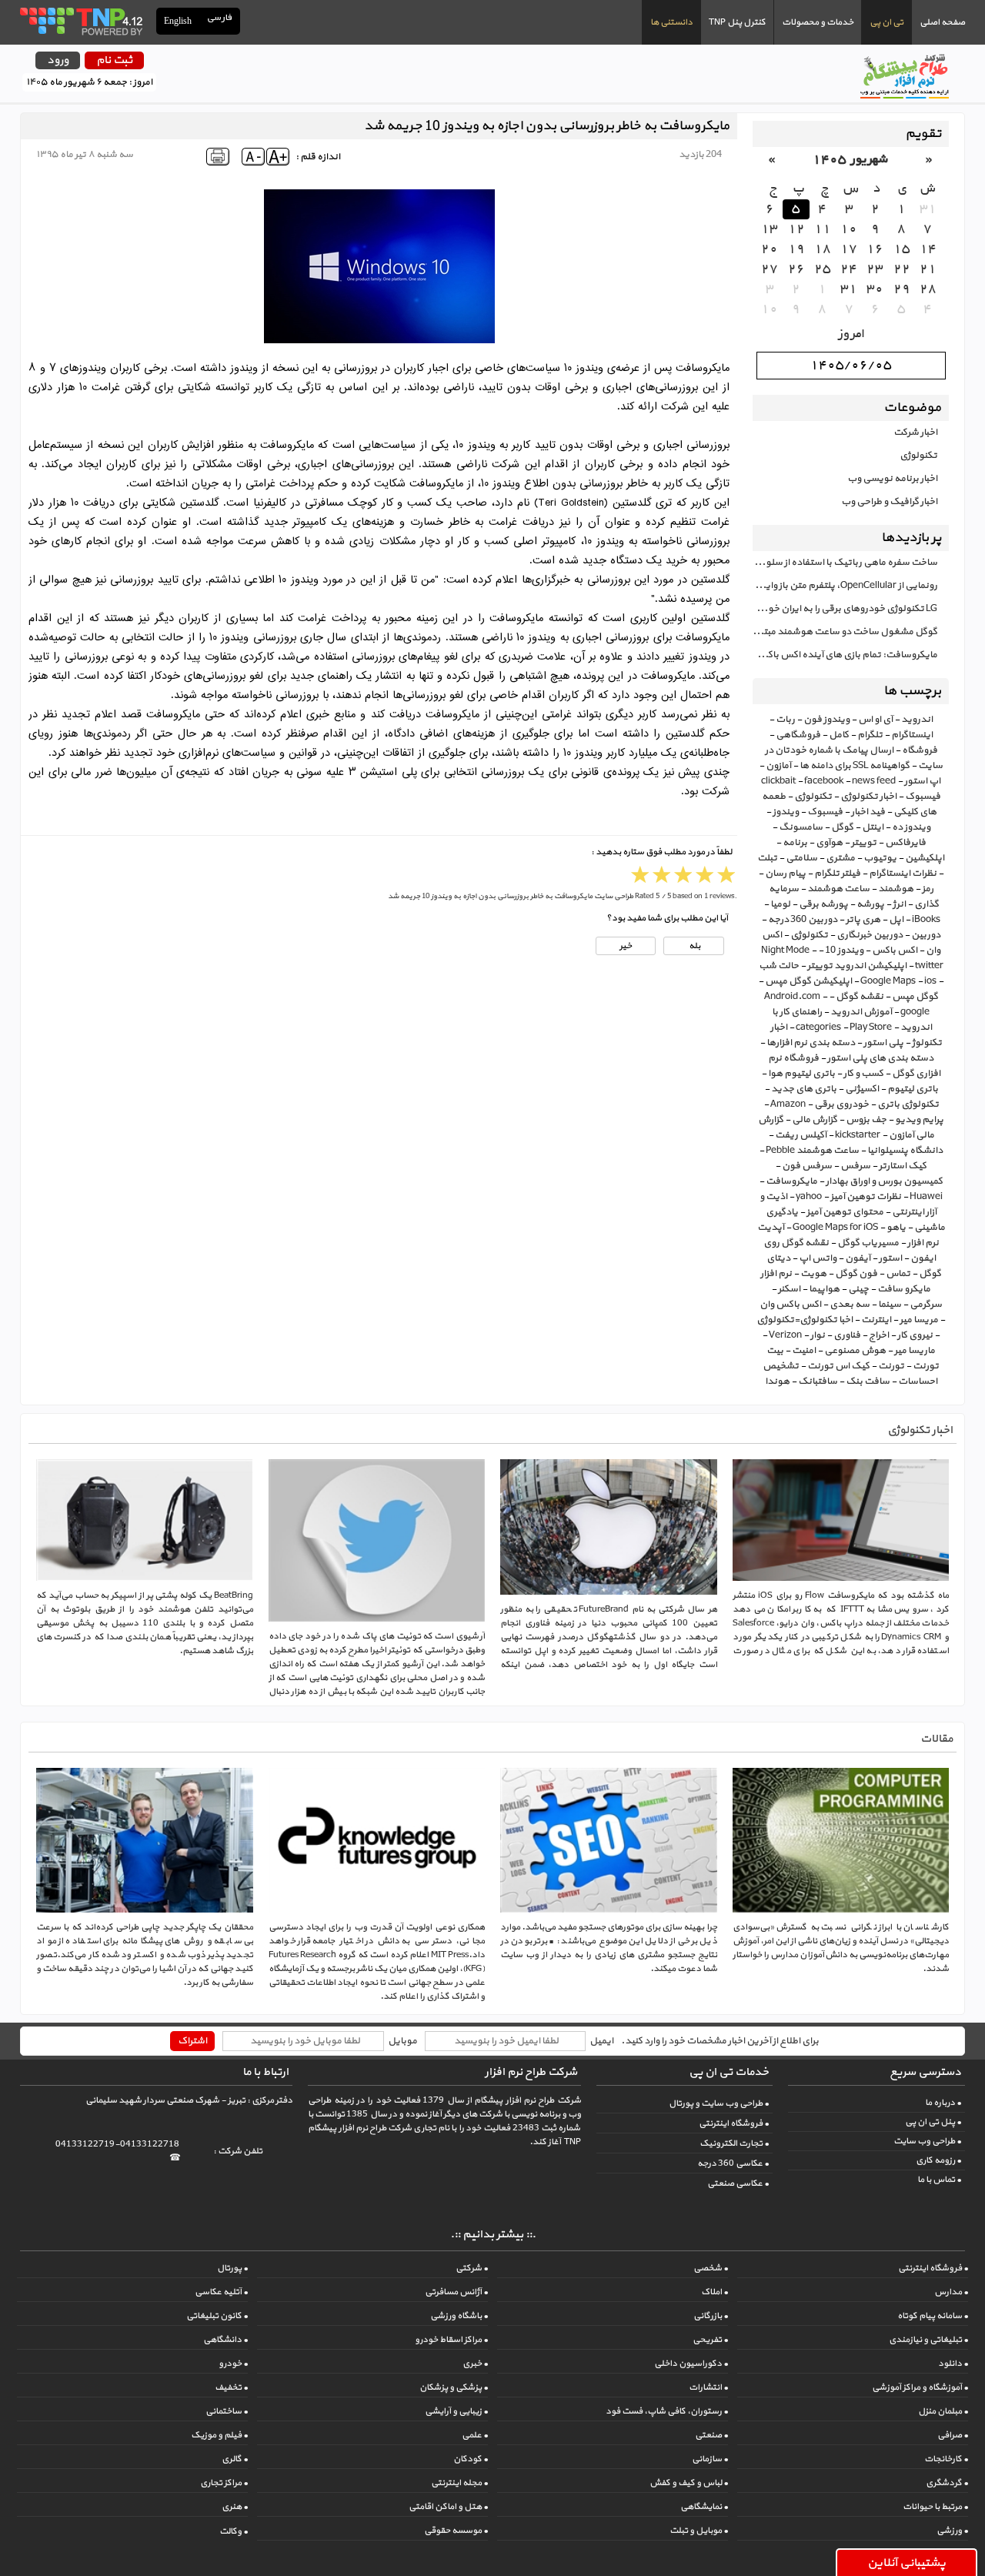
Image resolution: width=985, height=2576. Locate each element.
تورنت (891, 1366)
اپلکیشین (925, 858)
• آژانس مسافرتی (456, 2292)
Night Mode (785, 951)
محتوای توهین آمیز (845, 1212)
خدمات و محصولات (818, 22)
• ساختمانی (227, 2411)
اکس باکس (895, 951)
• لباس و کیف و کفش (689, 2483)
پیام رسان (785, 874)
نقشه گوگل (860, 997)
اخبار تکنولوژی (868, 797)
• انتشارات (708, 2387)
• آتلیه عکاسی (221, 2292)
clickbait (778, 781)
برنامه (795, 843)
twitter (929, 966)
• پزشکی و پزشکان (454, 2387)
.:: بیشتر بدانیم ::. (493, 2235)
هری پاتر (863, 920)
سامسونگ (801, 827)
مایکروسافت (791, 1181)
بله (694, 946)
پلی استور (883, 1043)
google (915, 1012)
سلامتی (801, 858)
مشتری (840, 858)
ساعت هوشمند (838, 889)
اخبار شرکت (915, 433)
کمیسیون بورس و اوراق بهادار (884, 1181)
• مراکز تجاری (224, 2483)
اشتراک (192, 2041)
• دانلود (953, 2364)
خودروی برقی (841, 1104)
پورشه (870, 904)
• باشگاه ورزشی (459, 2316)
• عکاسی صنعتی (738, 2183)
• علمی (475, 2435)
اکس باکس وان (790, 1305)
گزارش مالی (815, 1120)
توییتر (864, 843)
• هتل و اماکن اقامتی (448, 2507)
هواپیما (824, 1289)
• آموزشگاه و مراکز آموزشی (920, 2387)
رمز (928, 889)
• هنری (235, 2507)
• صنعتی (711, 2435)
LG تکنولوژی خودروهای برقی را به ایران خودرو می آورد (845, 609)
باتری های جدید (804, 1089)
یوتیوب (880, 858)
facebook (824, 781)
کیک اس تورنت (838, 1366)
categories (818, 1027)
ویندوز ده (911, 827)
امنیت (804, 1351)
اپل (896, 920)
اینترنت (876, 1320)
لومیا (780, 904)
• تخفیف (231, 2387)
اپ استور (922, 781)
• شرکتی (472, 2268)
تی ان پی (886, 22)
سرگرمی (926, 1305)
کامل (839, 735)
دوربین (926, 935)
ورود (58, 60)
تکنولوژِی (809, 935)
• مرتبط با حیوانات (935, 2507)
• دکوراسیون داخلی (691, 2364)
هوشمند (896, 889)
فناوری (847, 1335)
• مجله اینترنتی (459, 2483)
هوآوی (829, 843)
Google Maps (888, 981)
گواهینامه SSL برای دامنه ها (855, 766)
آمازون (778, 766)
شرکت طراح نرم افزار (531, 2072)
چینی (858, 1289)
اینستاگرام (912, 735)
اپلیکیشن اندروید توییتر (857, 966)
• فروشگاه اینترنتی (734, 2123)
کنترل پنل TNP (737, 22)
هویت (813, 1274)
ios (930, 981)
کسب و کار (863, 1074)
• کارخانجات (946, 2459)
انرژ (899, 904)
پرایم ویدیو (919, 1120)
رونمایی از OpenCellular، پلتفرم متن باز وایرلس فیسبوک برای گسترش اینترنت (845, 586)
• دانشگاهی (225, 2340)
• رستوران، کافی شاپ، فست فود (667, 2411)
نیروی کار (915, 1335)
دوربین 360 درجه (803, 920)
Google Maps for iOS (835, 1228)
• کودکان (471, 2459)
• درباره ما (943, 2103)
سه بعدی (850, 1305)
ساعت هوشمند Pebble (812, 1151)
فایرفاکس (905, 843)
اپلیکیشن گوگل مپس (808, 981)
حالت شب (779, 966)
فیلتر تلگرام (837, 874)
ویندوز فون (826, 720)
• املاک (715, 2292)
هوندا (777, 1382)
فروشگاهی (798, 735)
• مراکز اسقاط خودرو (451, 2340)
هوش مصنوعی (855, 1351)
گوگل (842, 827)
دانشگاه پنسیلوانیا (905, 1151)
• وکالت (234, 2531)
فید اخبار (868, 812)
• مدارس (951, 2292)
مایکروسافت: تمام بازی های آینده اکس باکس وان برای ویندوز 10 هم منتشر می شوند (845, 655)
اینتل (873, 827)
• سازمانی (710, 2459)
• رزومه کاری (938, 2160)
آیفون (858, 1258)
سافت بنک (868, 1382)
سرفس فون (807, 1166)
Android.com (792, 997)
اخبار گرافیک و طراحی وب (889, 502)
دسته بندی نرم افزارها (811, 1043)
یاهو (896, 1228)
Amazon (788, 1104)
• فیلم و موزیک (219, 2435)
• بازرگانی (711, 2316)
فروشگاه (920, 750)
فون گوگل (856, 1274)
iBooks (926, 920)
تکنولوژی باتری (908, 1104)
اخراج (879, 1335)
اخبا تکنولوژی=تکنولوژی (805, 1320)
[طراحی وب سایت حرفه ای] (80, 21)
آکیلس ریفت (801, 1135)
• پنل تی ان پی (933, 2122)
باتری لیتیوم (913, 1089)
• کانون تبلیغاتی (217, 2316)
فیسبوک (825, 812)
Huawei (926, 1197)
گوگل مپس (915, 997)
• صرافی (953, 2435)
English (178, 21)
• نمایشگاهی (704, 2507)
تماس (898, 1274)
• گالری (235, 2459)
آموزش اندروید (861, 1012)
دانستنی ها (671, 22)
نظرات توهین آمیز (866, 1197)
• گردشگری (947, 2483)
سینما (890, 1305)
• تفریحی (710, 2340)
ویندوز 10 (844, 951)
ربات (785, 720)
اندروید (917, 720)
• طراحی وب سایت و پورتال (719, 2103)
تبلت (767, 858)
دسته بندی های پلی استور (880, 1058)
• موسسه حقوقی (456, 2531)
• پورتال (232, 2268)
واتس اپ (818, 1258)
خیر (626, 946)
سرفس (855, 1166)
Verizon (785, 1335)
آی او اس (875, 720)
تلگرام (870, 735)
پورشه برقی (823, 904)
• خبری (475, 2364)
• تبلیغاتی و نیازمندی (928, 2340)
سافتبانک (818, 1382)
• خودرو (233, 2364)
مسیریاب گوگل (868, 1243)
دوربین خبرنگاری (870, 935)
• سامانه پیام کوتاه (933, 2316)
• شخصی (711, 2268)
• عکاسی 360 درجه (733, 2163)
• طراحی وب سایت (927, 2141)
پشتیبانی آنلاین (907, 2563)
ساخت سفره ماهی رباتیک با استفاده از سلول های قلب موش (845, 563)
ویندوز (786, 812)
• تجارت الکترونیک (734, 2143)
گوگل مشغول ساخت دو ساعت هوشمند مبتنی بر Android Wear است (845, 632)
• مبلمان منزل (943, 2411)
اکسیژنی (862, 1089)
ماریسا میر (915, 1351)
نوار (818, 1335)
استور (890, 1258)
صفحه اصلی (942, 22)
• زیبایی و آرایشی (456, 2411)
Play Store (871, 1027)
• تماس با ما (939, 2180)
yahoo (809, 1197)
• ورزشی (952, 2531)
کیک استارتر (903, 1166)
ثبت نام (114, 60)
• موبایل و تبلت (699, 2531)
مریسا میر (919, 1320)
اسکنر (789, 1289)
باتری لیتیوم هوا (801, 1074)
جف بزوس (866, 1120)
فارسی (220, 18)
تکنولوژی (918, 456)
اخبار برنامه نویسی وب (892, 479)
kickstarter (858, 1135)
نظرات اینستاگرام (903, 874)
